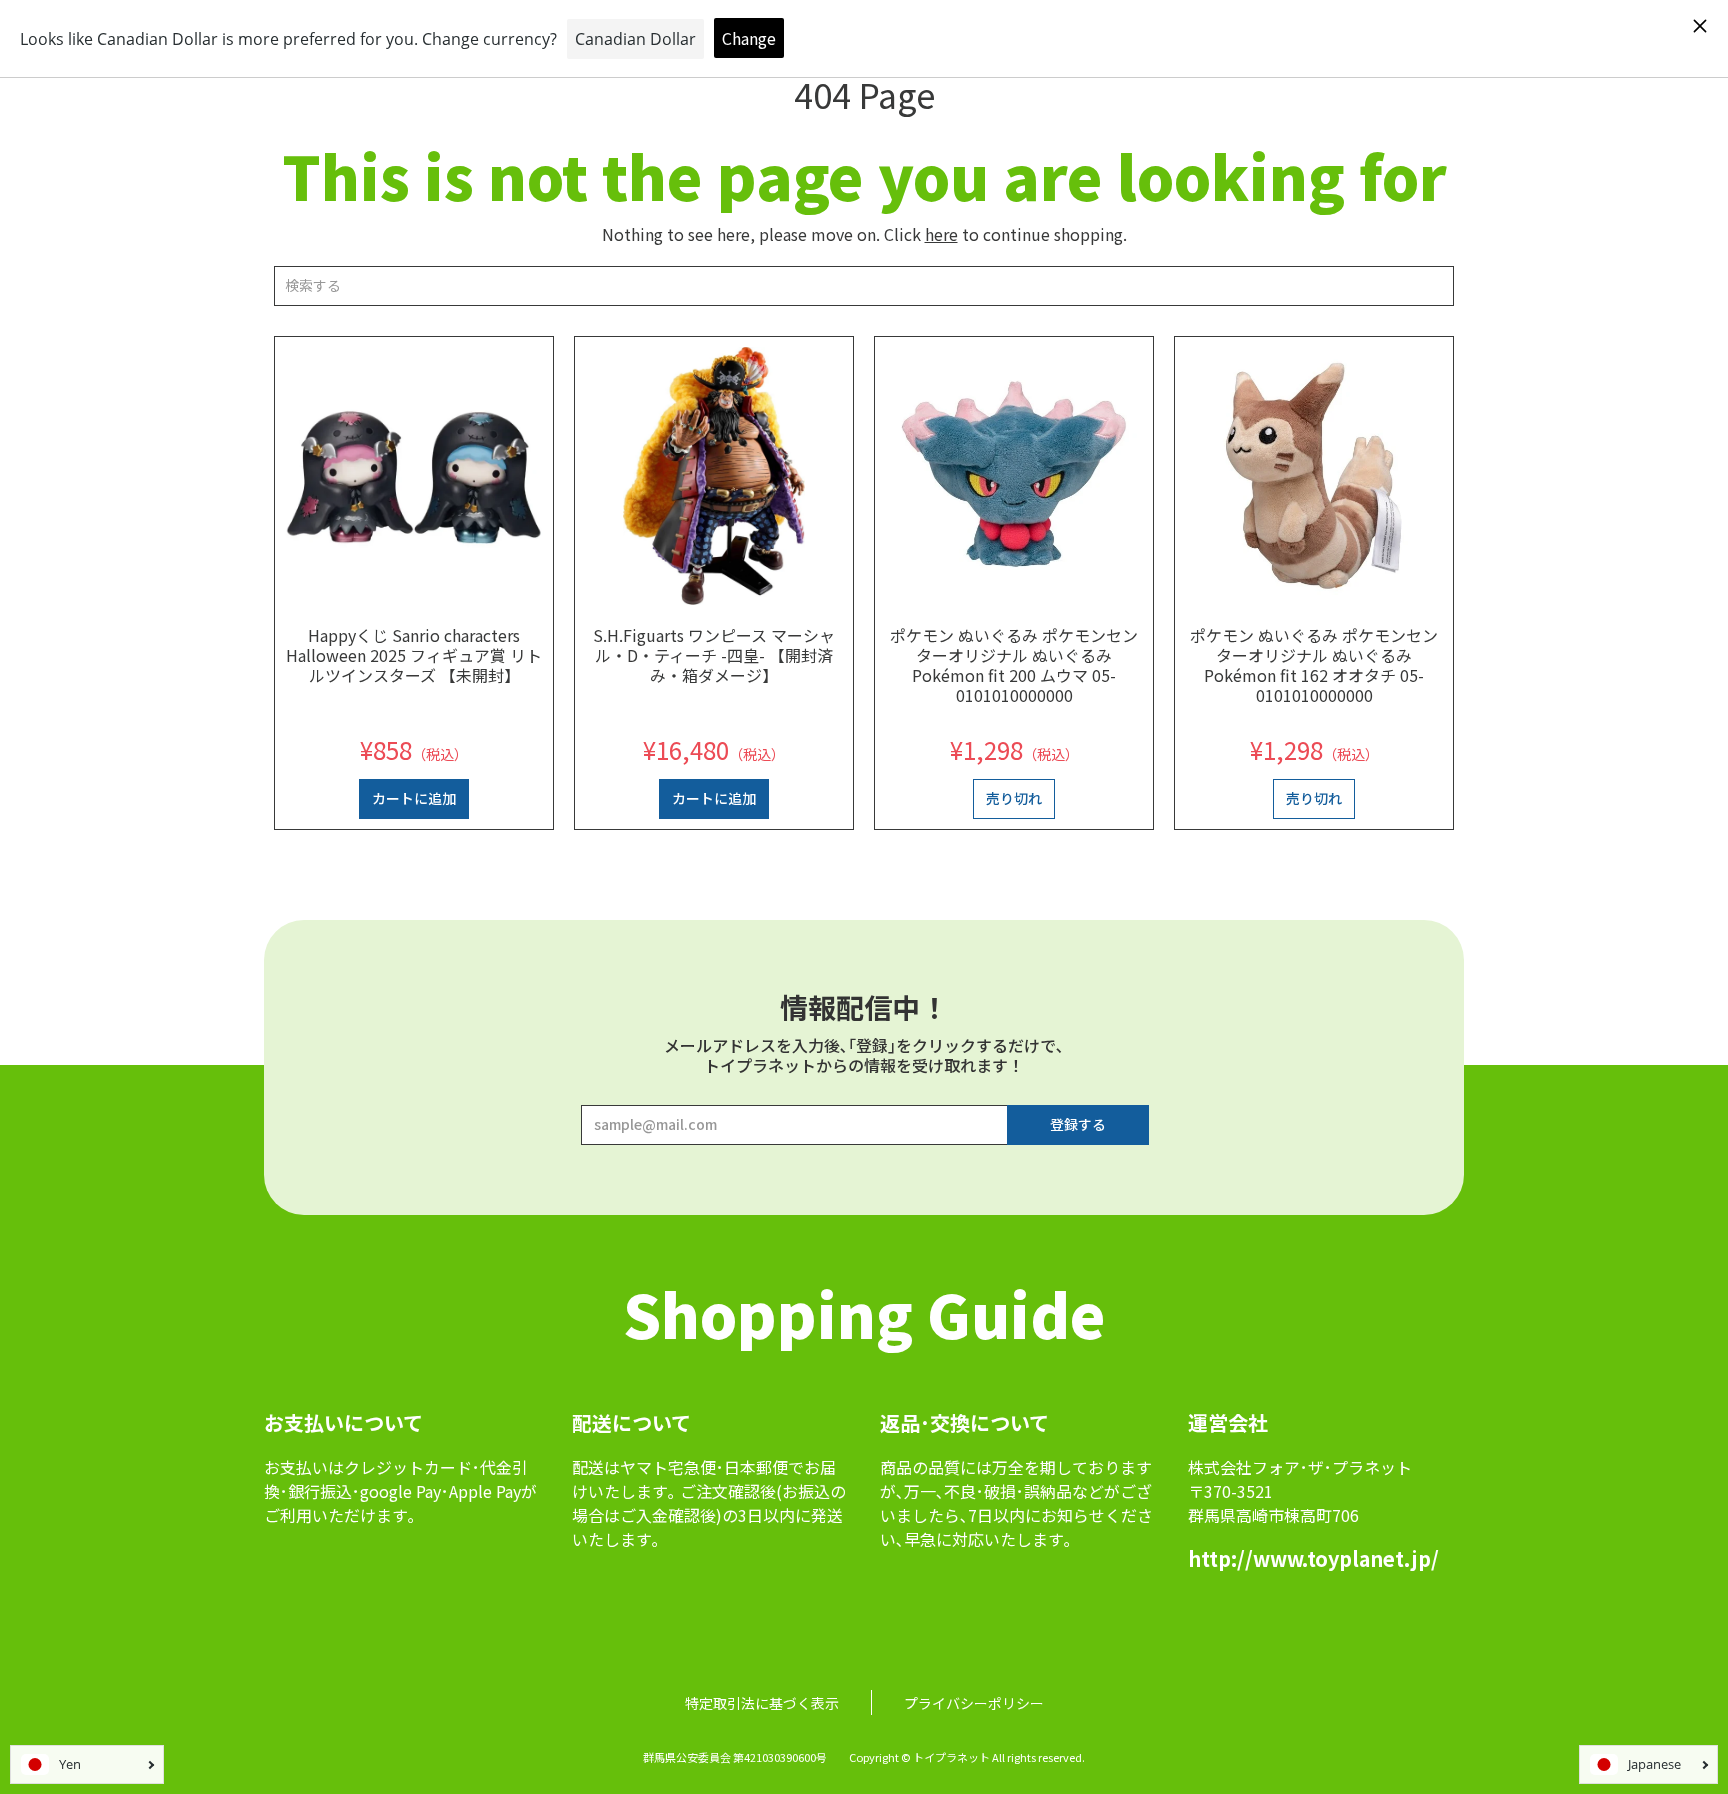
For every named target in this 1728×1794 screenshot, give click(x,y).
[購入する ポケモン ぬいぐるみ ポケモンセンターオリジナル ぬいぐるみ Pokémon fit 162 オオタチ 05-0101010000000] (1314, 476)
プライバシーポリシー (974, 1703)
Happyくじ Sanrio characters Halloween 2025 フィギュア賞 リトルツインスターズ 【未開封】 (414, 655)
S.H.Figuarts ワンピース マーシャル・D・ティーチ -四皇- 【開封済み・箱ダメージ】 (714, 655)
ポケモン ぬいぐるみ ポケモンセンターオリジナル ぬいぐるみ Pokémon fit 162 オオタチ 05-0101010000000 (1314, 665)
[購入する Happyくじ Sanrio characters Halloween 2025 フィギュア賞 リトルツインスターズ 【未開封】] (414, 476)
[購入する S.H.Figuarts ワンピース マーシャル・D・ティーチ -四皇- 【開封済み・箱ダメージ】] (714, 476)
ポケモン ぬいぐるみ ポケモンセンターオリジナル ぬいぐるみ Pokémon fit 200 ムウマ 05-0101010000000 (1014, 665)
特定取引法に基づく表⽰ (762, 1703)
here (941, 234)
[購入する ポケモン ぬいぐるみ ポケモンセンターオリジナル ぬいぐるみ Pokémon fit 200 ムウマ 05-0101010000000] (1014, 476)
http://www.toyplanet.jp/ (1313, 1558)
